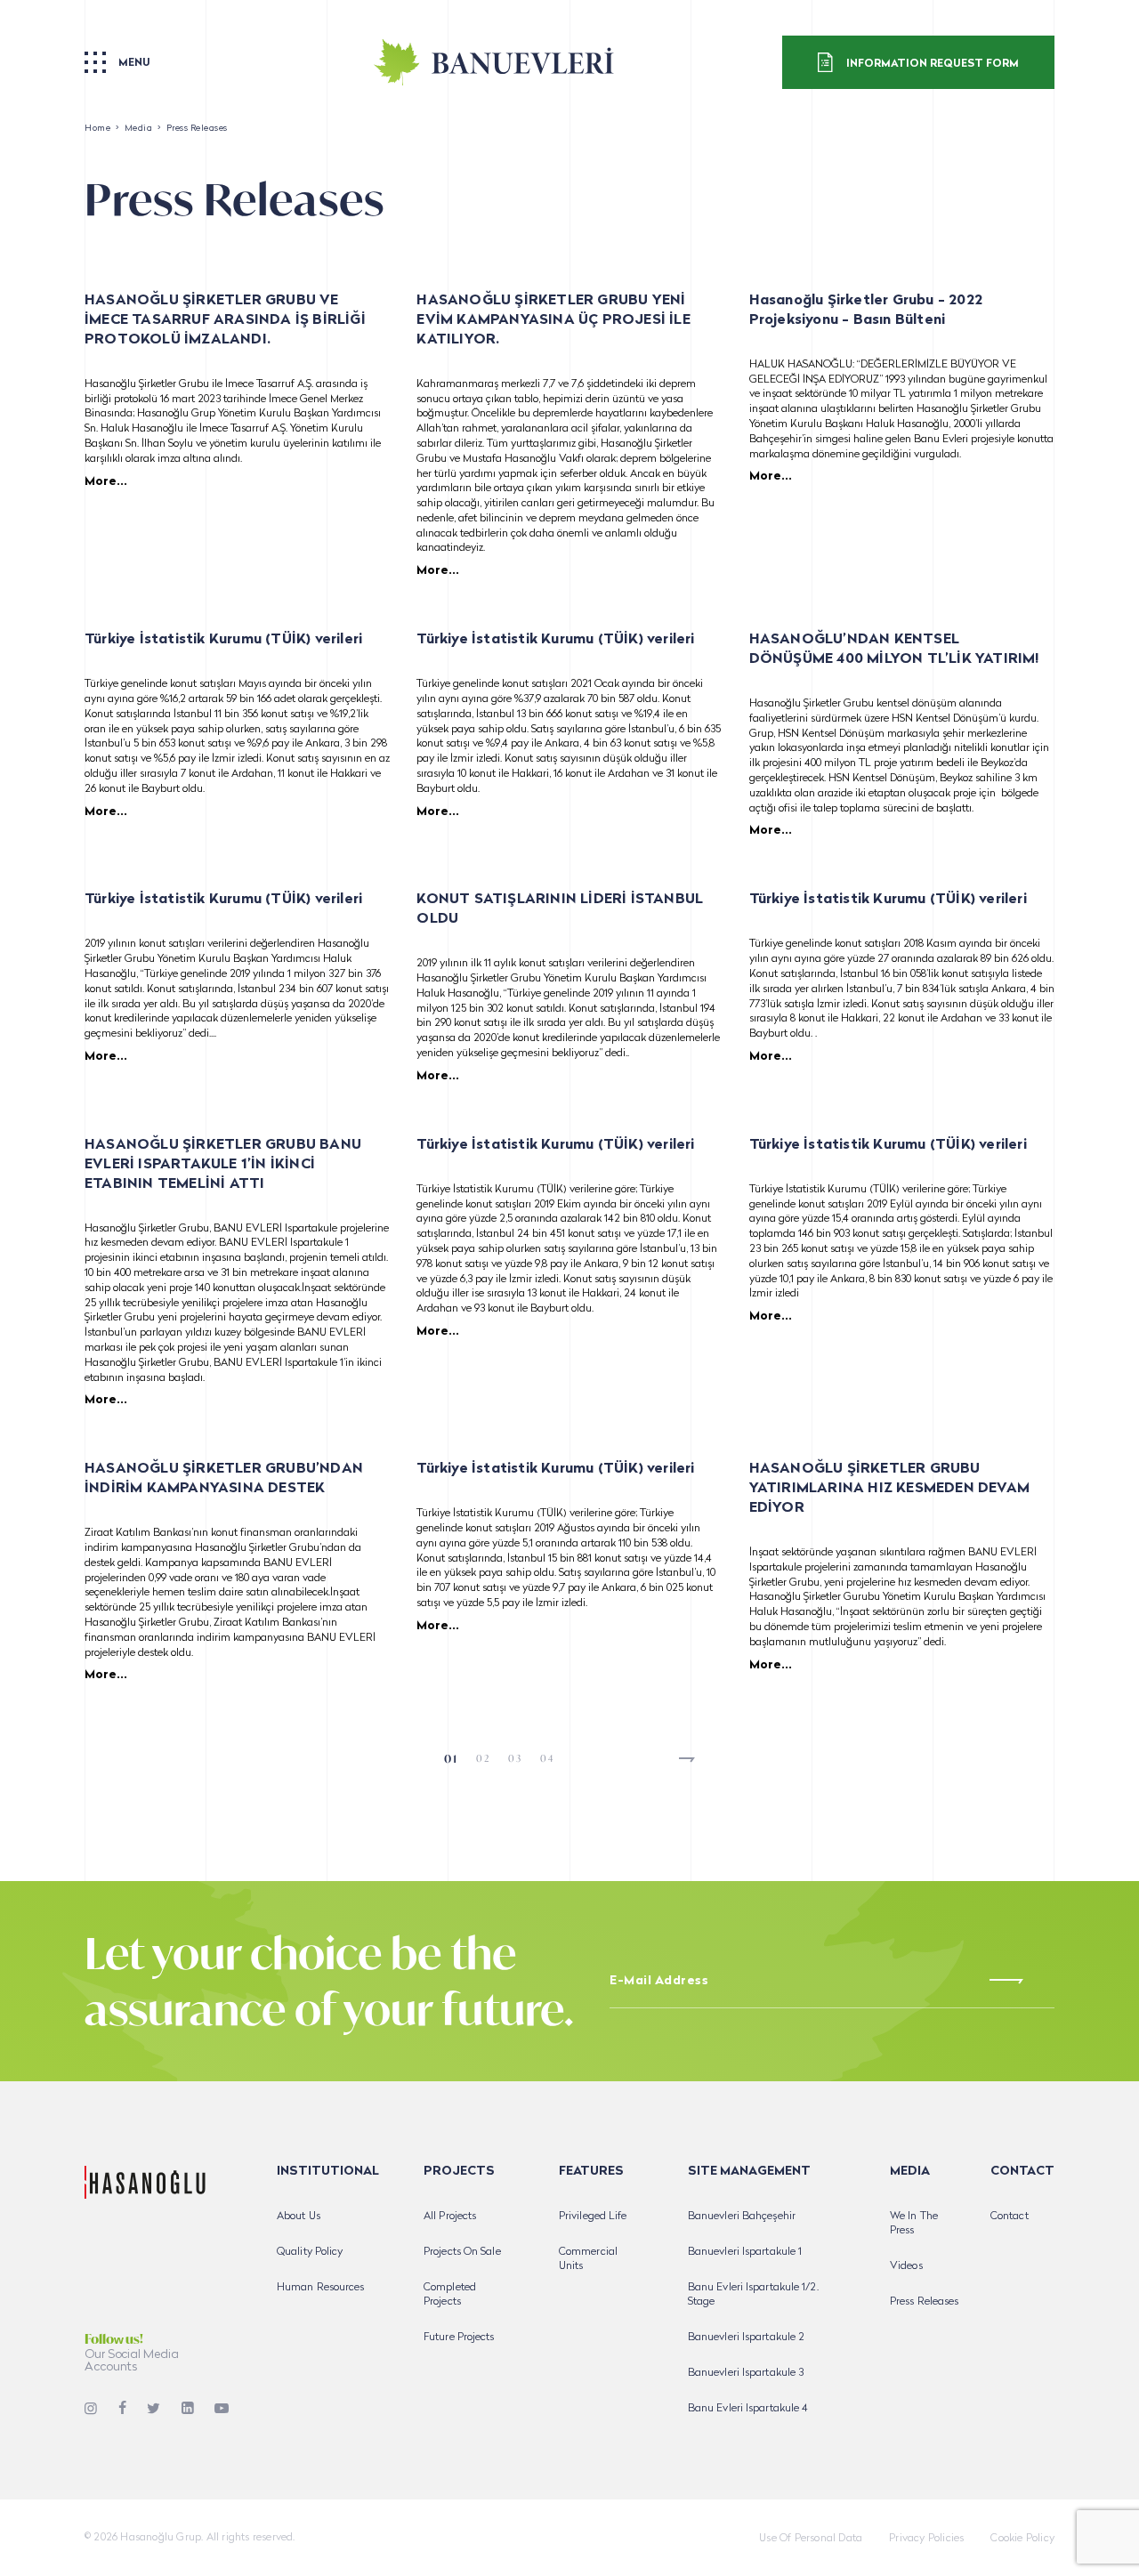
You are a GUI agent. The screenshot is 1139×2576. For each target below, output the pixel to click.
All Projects (450, 2217)
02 (483, 1759)
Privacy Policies (926, 2539)
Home (97, 129)
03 (515, 1759)
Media (139, 129)
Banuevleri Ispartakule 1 (745, 2252)
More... (106, 482)
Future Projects (459, 2338)
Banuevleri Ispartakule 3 (746, 2373)
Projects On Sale (462, 2252)
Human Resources (321, 2288)
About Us (299, 2217)
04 (547, 1759)
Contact (1010, 2217)
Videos (906, 2266)
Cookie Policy (1022, 2539)
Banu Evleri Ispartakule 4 (748, 2409)
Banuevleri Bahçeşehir (742, 2217)
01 (451, 1759)
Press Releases (924, 2302)
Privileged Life (593, 2217)
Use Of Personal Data (811, 2539)
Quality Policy (310, 2252)
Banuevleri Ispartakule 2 (746, 2338)
